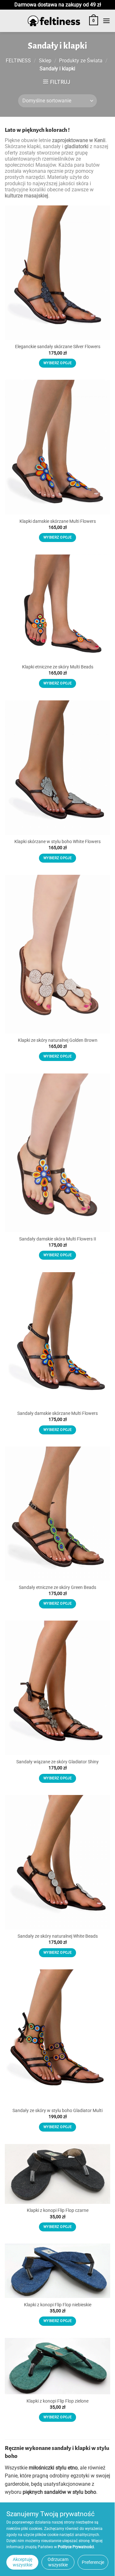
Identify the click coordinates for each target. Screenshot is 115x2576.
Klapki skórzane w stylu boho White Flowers (57, 841)
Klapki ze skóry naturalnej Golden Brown (58, 1040)
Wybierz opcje (57, 363)
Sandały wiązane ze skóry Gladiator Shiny (57, 1762)
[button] (94, 21)
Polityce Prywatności (76, 2547)
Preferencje (93, 2562)
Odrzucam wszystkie (58, 2562)
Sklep (45, 61)
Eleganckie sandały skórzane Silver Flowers (58, 347)
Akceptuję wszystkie (23, 2562)
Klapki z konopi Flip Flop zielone (57, 2401)
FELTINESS (18, 61)
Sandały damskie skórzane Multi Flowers (57, 1413)
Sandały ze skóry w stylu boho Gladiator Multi (57, 2110)
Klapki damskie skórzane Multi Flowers (58, 521)
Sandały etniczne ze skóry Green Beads (57, 1587)
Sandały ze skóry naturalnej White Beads (58, 1936)
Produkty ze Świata (81, 61)
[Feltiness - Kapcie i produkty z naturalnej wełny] (54, 21)
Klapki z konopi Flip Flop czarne (58, 2210)
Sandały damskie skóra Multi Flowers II (58, 1239)
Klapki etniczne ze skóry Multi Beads (58, 667)
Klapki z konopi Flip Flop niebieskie (58, 2305)
